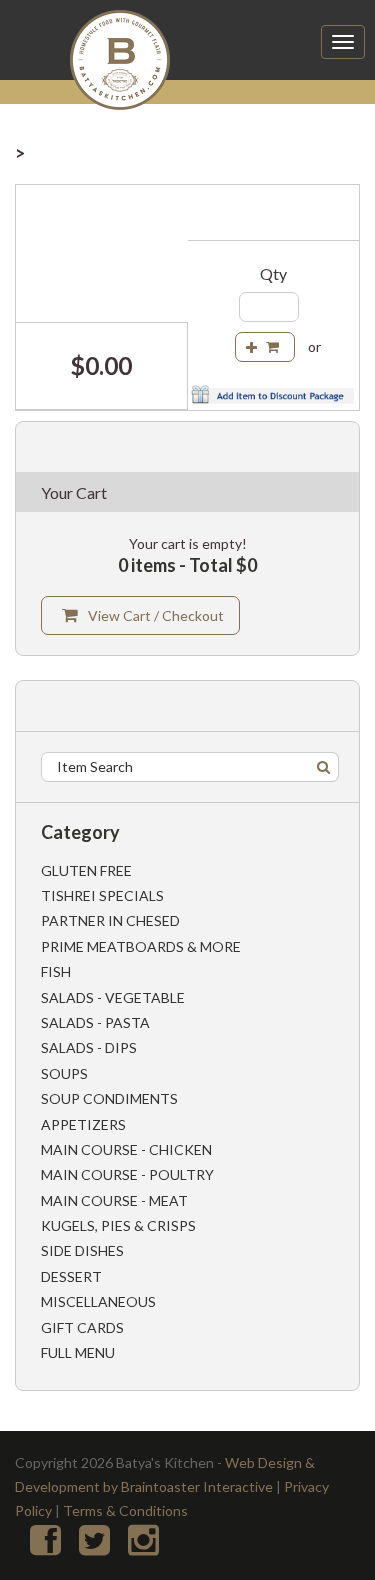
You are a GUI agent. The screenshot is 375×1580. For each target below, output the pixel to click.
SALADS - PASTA (95, 1022)
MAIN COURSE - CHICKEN (126, 1149)
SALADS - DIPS (89, 1047)
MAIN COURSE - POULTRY (127, 1174)
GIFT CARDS (82, 1327)
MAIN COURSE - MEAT (114, 1200)
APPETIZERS (83, 1124)
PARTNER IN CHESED (110, 920)
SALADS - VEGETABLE (113, 997)
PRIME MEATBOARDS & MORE (141, 946)
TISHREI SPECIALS (102, 895)
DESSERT (71, 1276)
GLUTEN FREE (86, 870)
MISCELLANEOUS (98, 1301)
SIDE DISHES (82, 1250)
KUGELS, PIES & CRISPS (118, 1225)
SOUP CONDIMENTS (109, 1098)
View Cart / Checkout (156, 615)
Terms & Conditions (125, 1510)
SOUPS (64, 1073)
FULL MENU (78, 1352)
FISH (56, 971)
